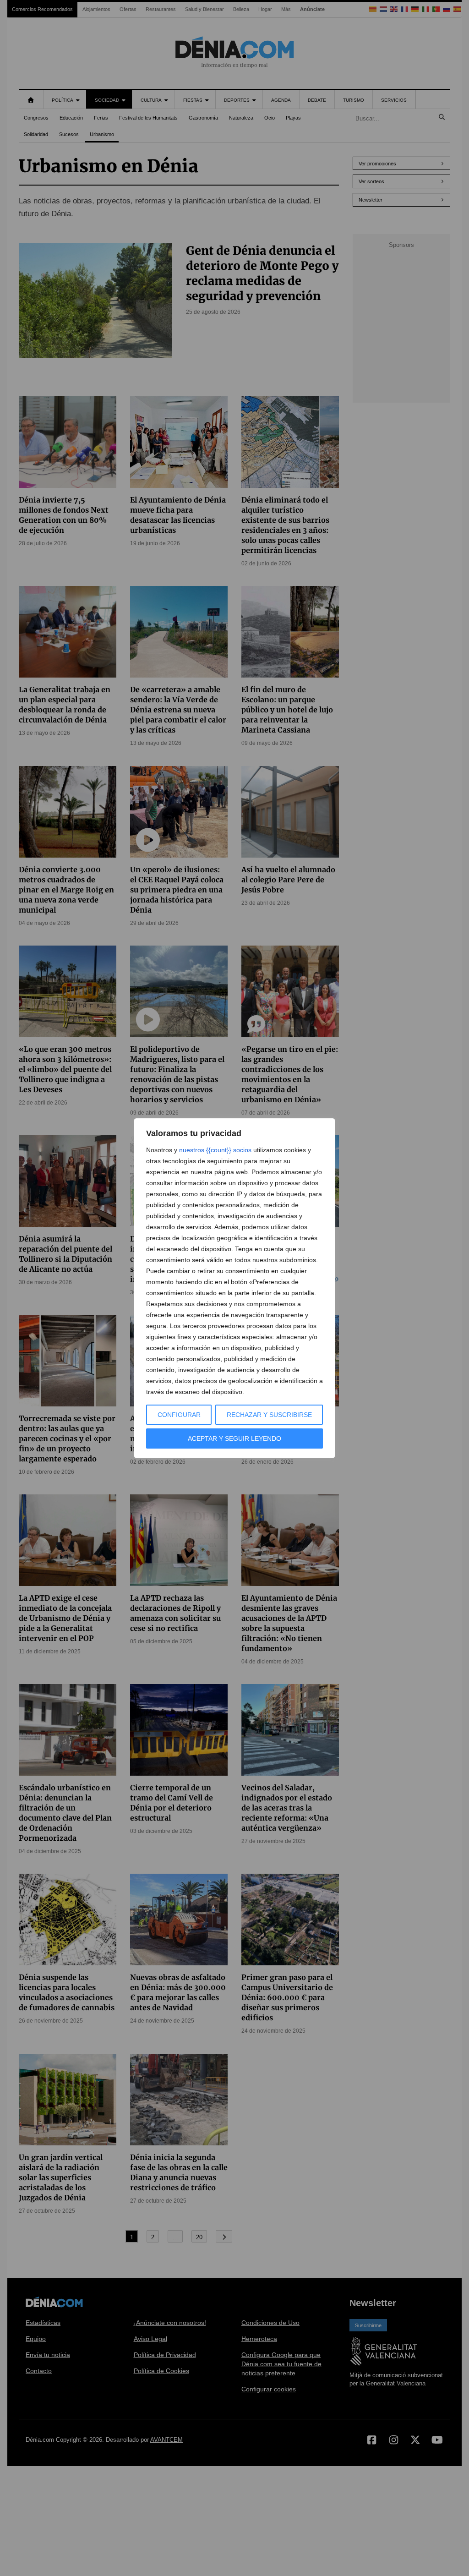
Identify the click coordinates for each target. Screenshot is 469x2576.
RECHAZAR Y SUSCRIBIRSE (269, 1415)
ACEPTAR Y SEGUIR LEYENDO (234, 1438)
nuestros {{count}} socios (215, 1150)
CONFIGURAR (179, 1415)
